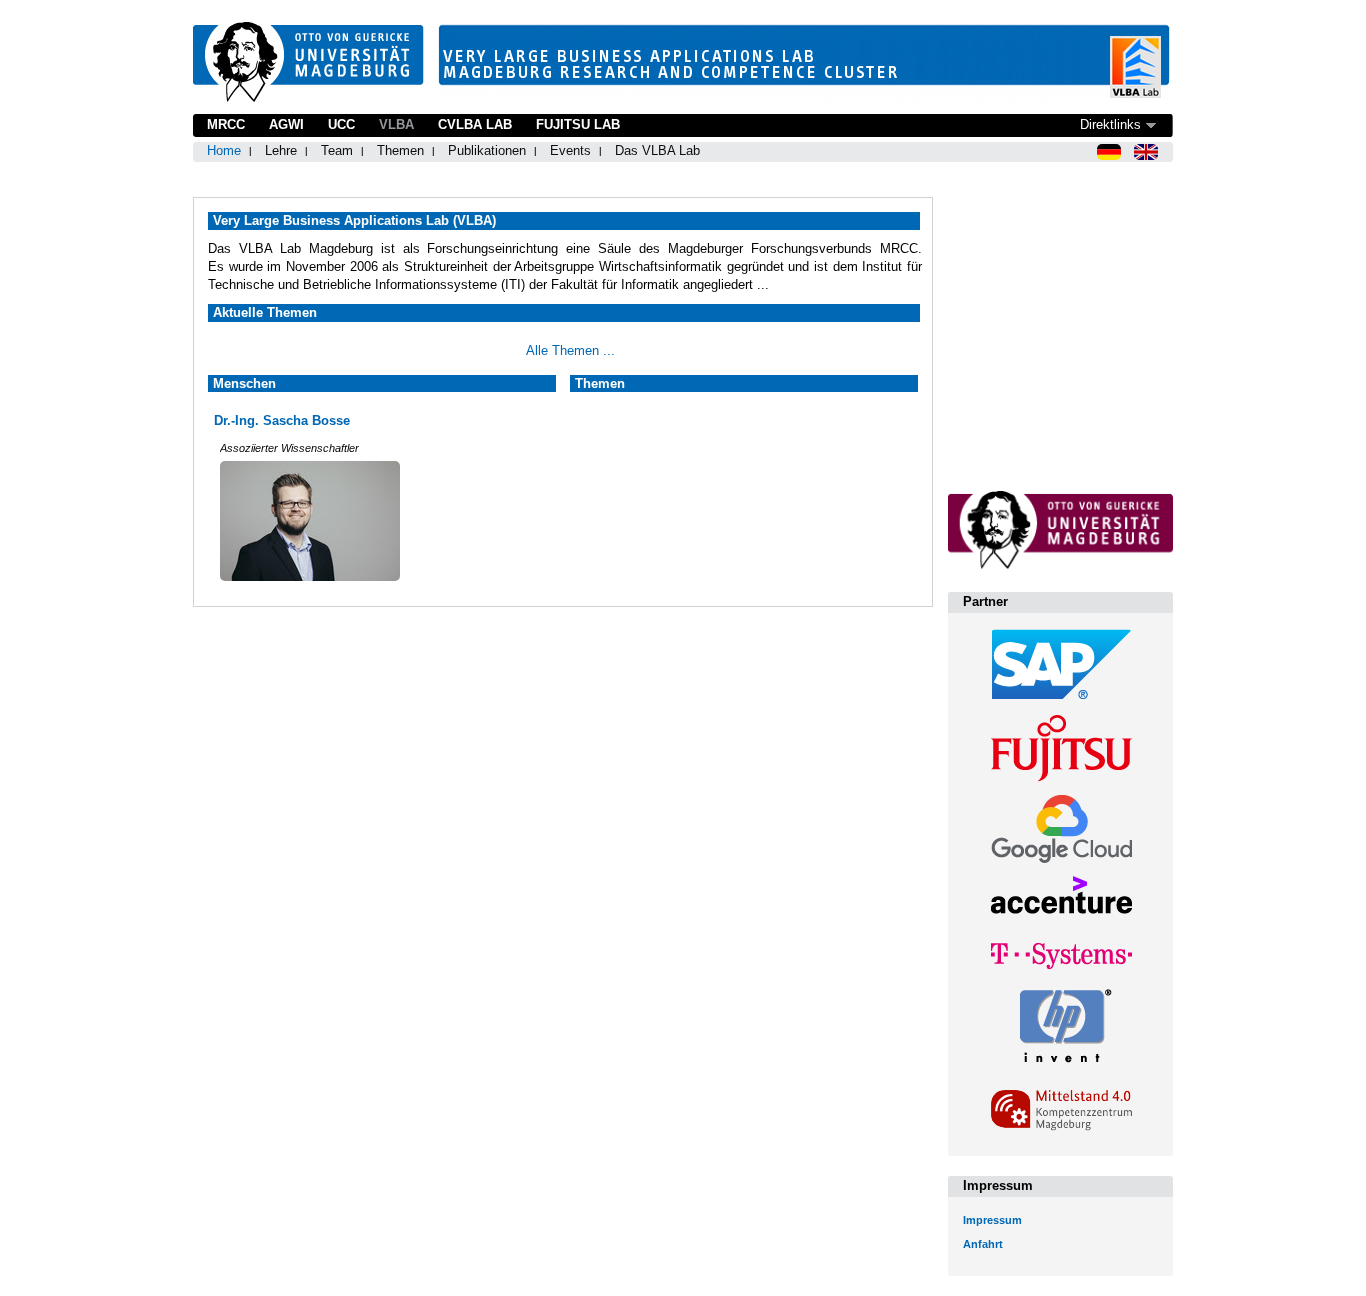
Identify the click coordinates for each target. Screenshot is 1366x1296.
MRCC (226, 124)
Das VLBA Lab (657, 150)
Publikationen (487, 150)
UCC (341, 124)
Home (224, 150)
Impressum (992, 1220)
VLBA (396, 124)
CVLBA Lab (475, 124)
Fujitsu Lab (578, 124)
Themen (400, 150)
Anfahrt (983, 1244)
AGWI (286, 124)
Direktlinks (1110, 124)
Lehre (281, 150)
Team (337, 150)
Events (570, 150)
